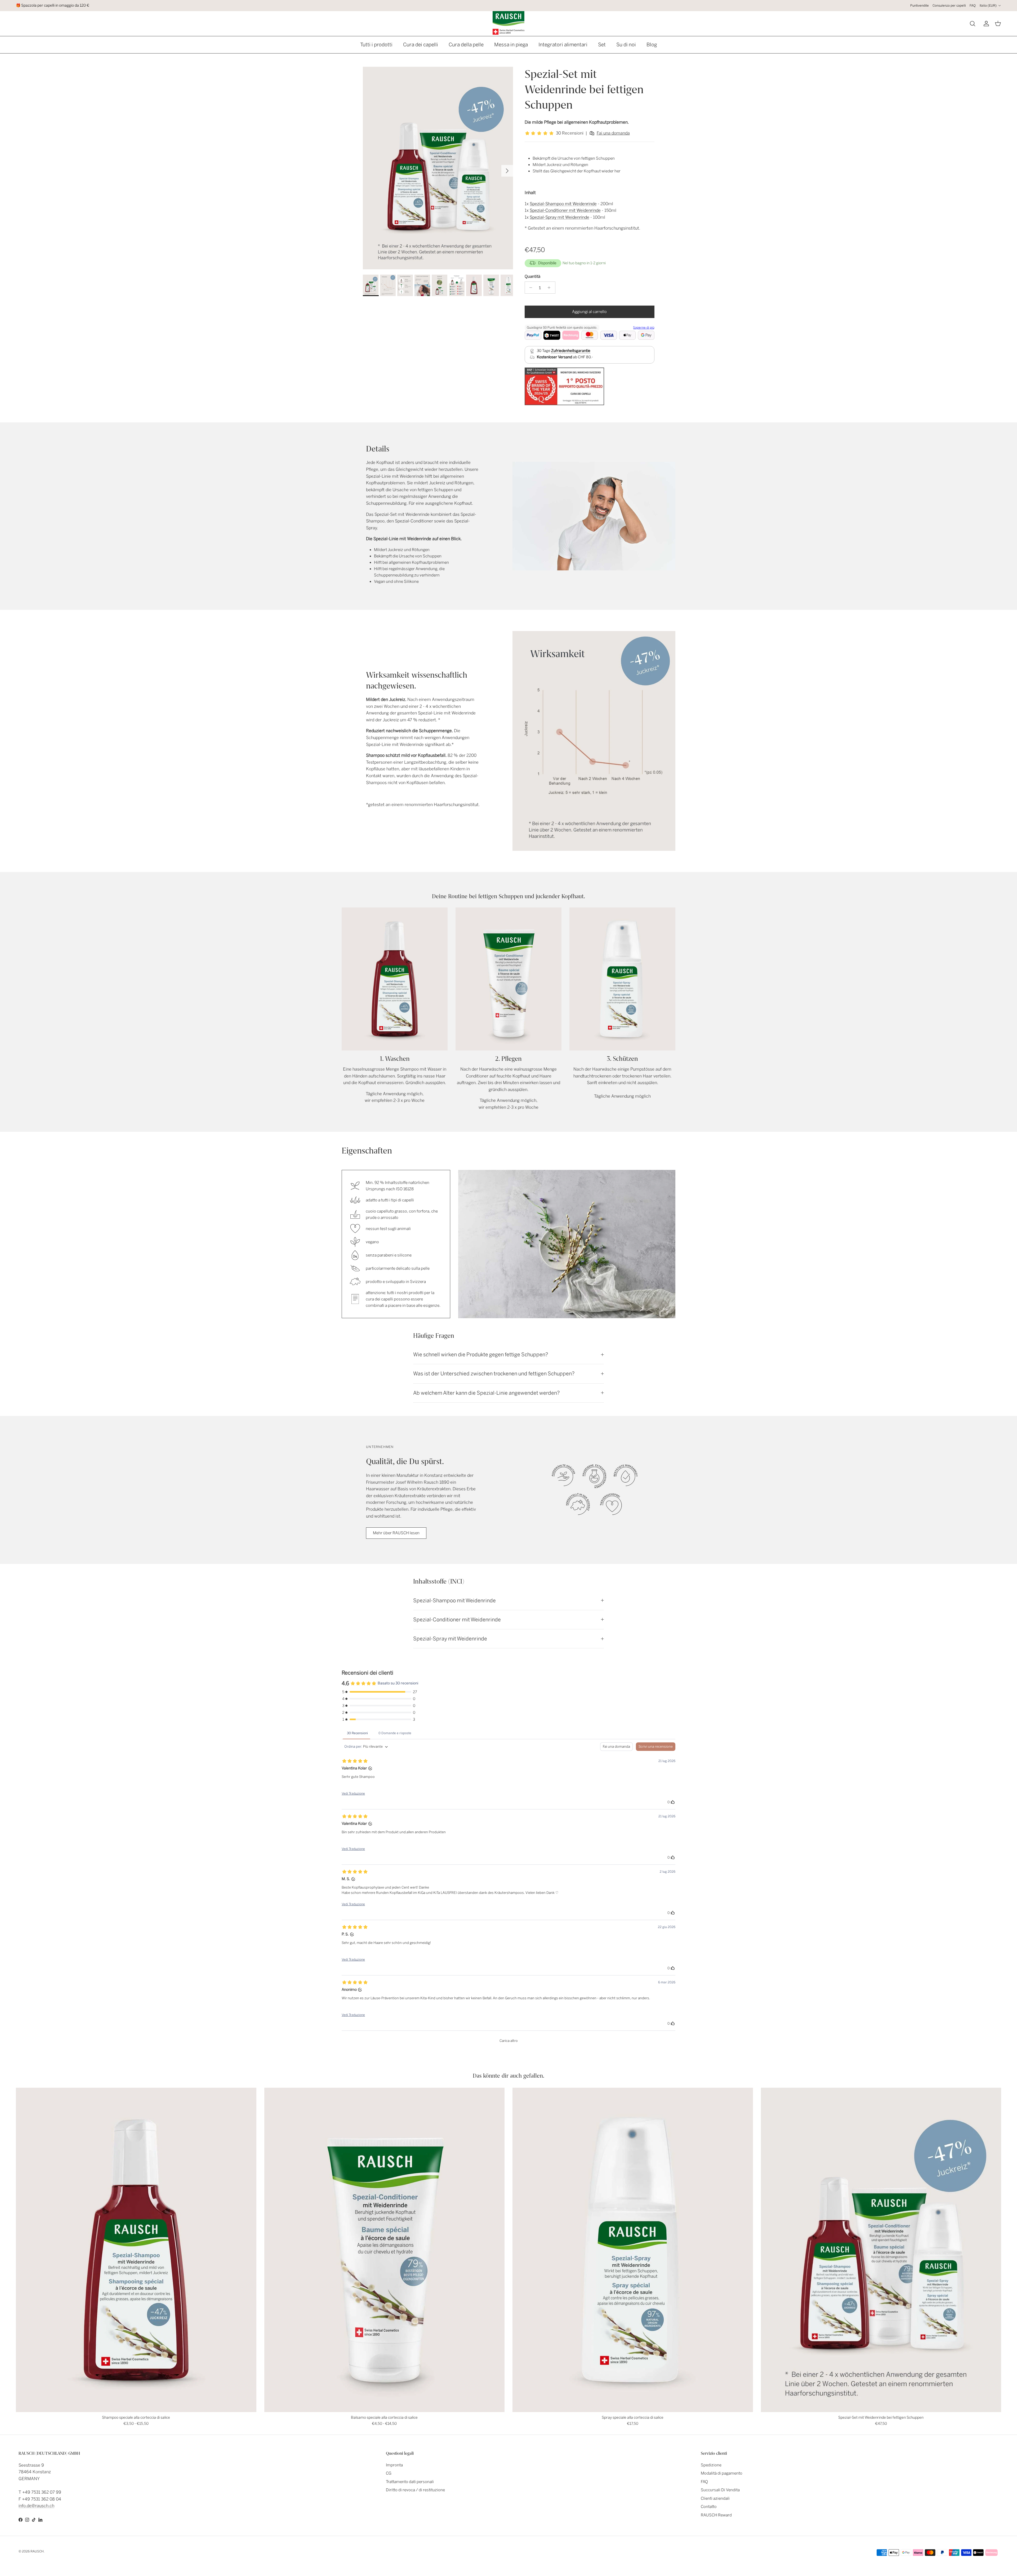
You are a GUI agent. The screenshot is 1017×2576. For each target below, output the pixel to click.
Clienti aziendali (715, 2498)
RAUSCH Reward (716, 2515)
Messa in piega (511, 45)
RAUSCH (37, 2551)
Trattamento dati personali (410, 2482)
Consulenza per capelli (949, 6)
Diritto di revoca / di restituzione (415, 2490)
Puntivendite (920, 6)
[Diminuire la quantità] (530, 288)
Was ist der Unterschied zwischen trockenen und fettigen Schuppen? (494, 1374)
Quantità (532, 276)
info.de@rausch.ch (36, 2506)
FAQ (973, 6)
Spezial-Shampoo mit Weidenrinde (563, 204)
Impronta (394, 2465)
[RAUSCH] (508, 23)
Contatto (709, 2507)
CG (389, 2473)
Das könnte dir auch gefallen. (508, 2076)
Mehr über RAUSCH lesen (396, 1533)
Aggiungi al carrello (589, 312)
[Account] (985, 24)
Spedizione (711, 2465)
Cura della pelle (466, 45)
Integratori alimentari (563, 45)
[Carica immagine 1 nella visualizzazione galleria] (438, 168)
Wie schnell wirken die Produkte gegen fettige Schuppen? (481, 1355)
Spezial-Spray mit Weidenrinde (559, 217)
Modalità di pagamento (722, 2473)
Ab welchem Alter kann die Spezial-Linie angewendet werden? (487, 1393)
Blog (652, 45)
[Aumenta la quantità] (550, 288)
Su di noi (626, 45)
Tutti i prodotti (376, 45)
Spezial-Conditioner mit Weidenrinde (565, 210)
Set (602, 45)
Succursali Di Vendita (720, 2490)
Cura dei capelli (421, 45)
